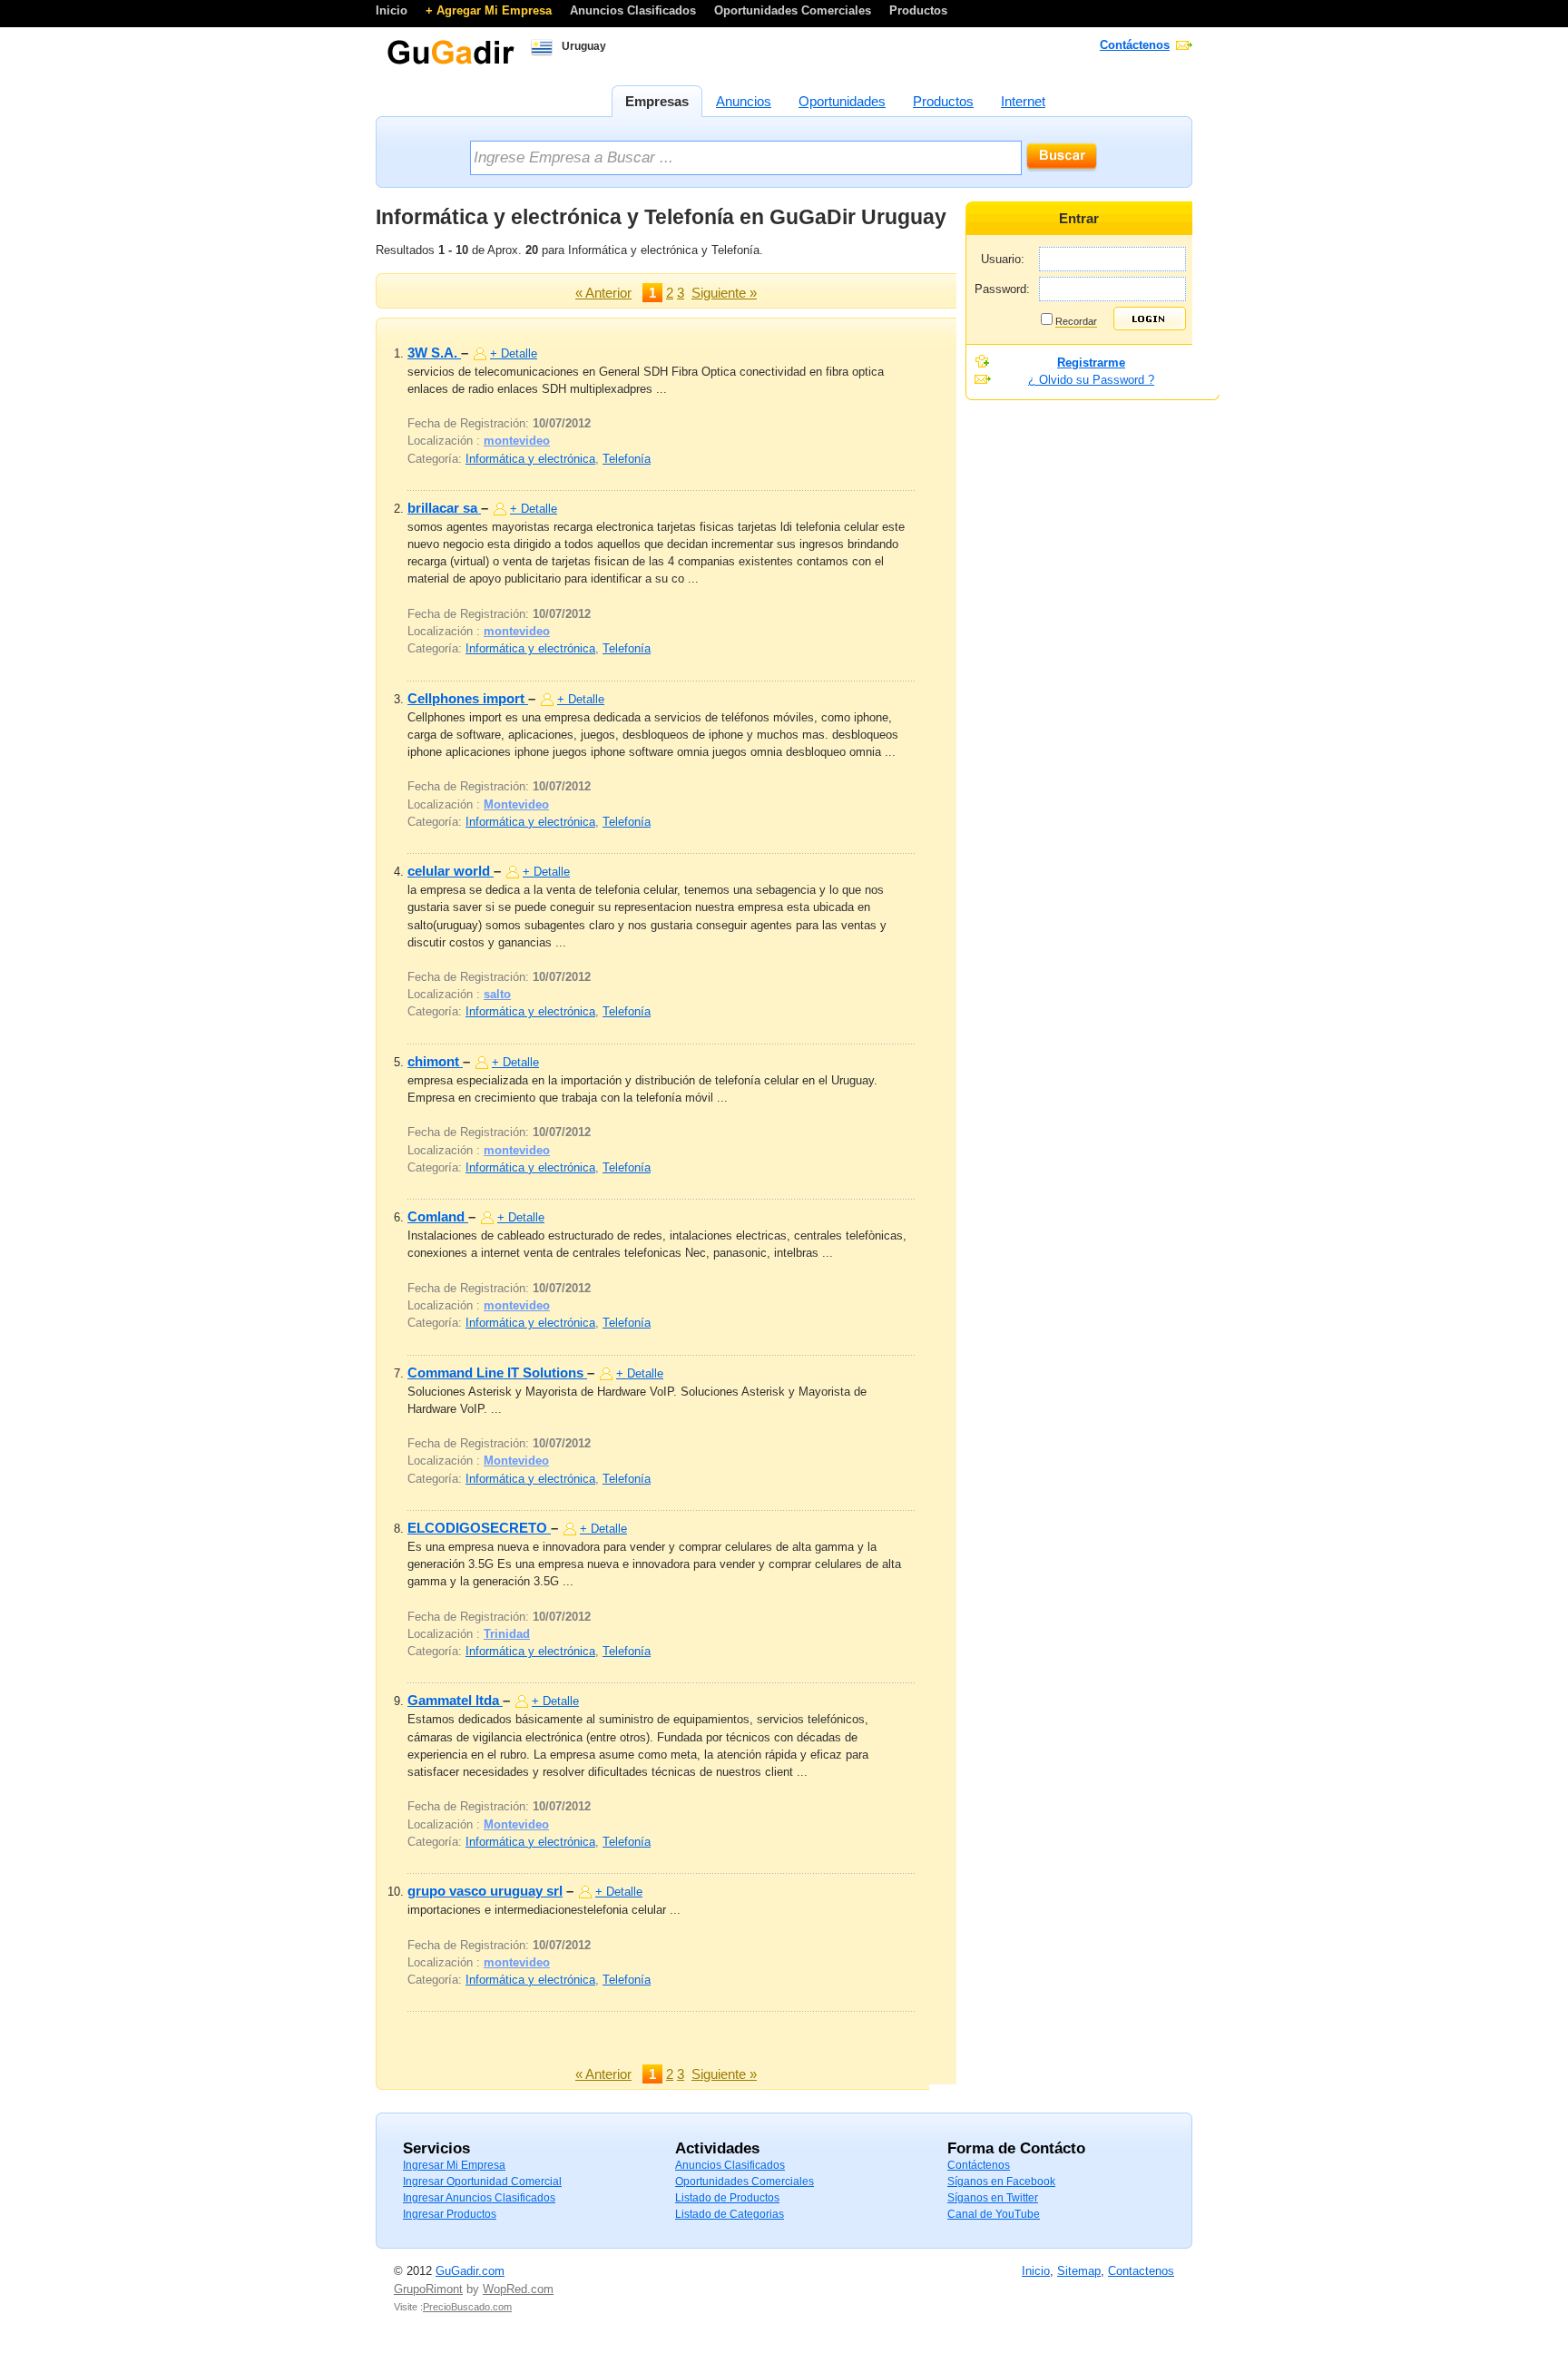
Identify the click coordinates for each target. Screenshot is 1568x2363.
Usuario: (1003, 259)
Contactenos (1141, 2271)
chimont (435, 1061)
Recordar (1076, 321)
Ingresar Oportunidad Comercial (482, 2182)
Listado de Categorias (730, 2214)
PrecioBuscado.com (467, 2307)
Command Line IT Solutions (497, 1373)
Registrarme (1091, 363)
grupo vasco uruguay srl (485, 1891)
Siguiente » (724, 293)
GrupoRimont (428, 2289)
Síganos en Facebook (1001, 2182)
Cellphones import (468, 698)
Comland (438, 1216)
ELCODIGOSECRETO (479, 1528)
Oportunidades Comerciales (794, 10)
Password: (1002, 289)
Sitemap (1079, 2271)
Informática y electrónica (530, 459)
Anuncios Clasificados (635, 10)
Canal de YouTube (994, 2214)
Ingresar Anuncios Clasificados (479, 2198)
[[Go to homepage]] (451, 63)
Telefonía (627, 459)
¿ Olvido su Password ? (1091, 380)
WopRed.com (518, 2289)
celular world (451, 871)
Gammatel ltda (455, 1700)
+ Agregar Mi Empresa (490, 10)
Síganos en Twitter (993, 2198)
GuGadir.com (470, 2271)
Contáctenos (1135, 45)
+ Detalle (514, 353)
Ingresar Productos (450, 2214)
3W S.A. (434, 353)
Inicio (393, 10)
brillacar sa (444, 508)
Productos (918, 10)
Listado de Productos (727, 2198)
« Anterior (603, 293)
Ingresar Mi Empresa (454, 2165)
